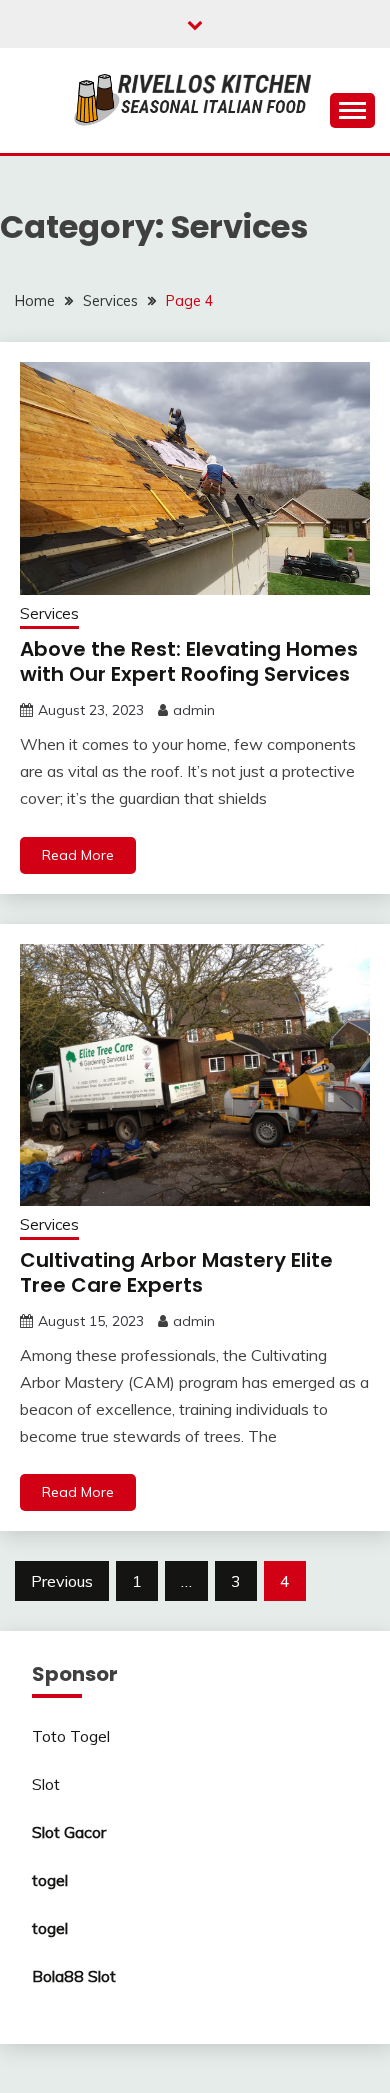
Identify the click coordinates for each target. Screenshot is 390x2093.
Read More (78, 855)
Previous (62, 1581)
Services (49, 613)
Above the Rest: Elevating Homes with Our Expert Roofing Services (189, 661)
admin (194, 710)
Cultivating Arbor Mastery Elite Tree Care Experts (176, 1272)
